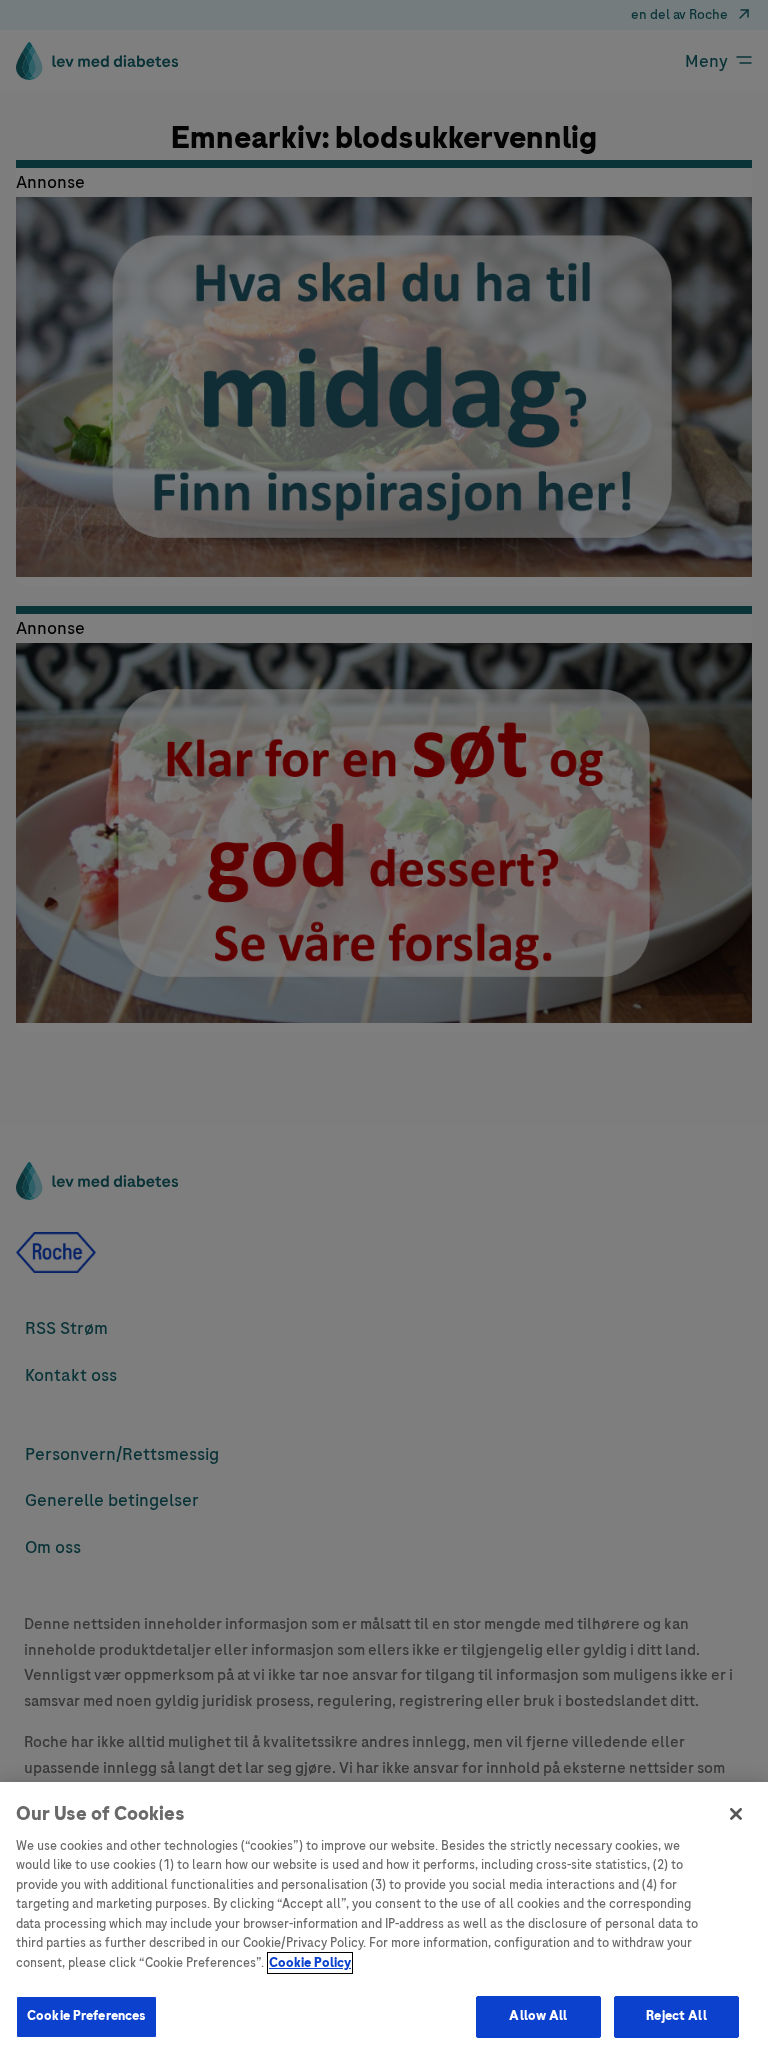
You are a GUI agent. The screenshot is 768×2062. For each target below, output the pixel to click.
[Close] (736, 1814)
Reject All (676, 2016)
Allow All (538, 2016)
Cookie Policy (310, 1963)
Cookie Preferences (86, 2016)
